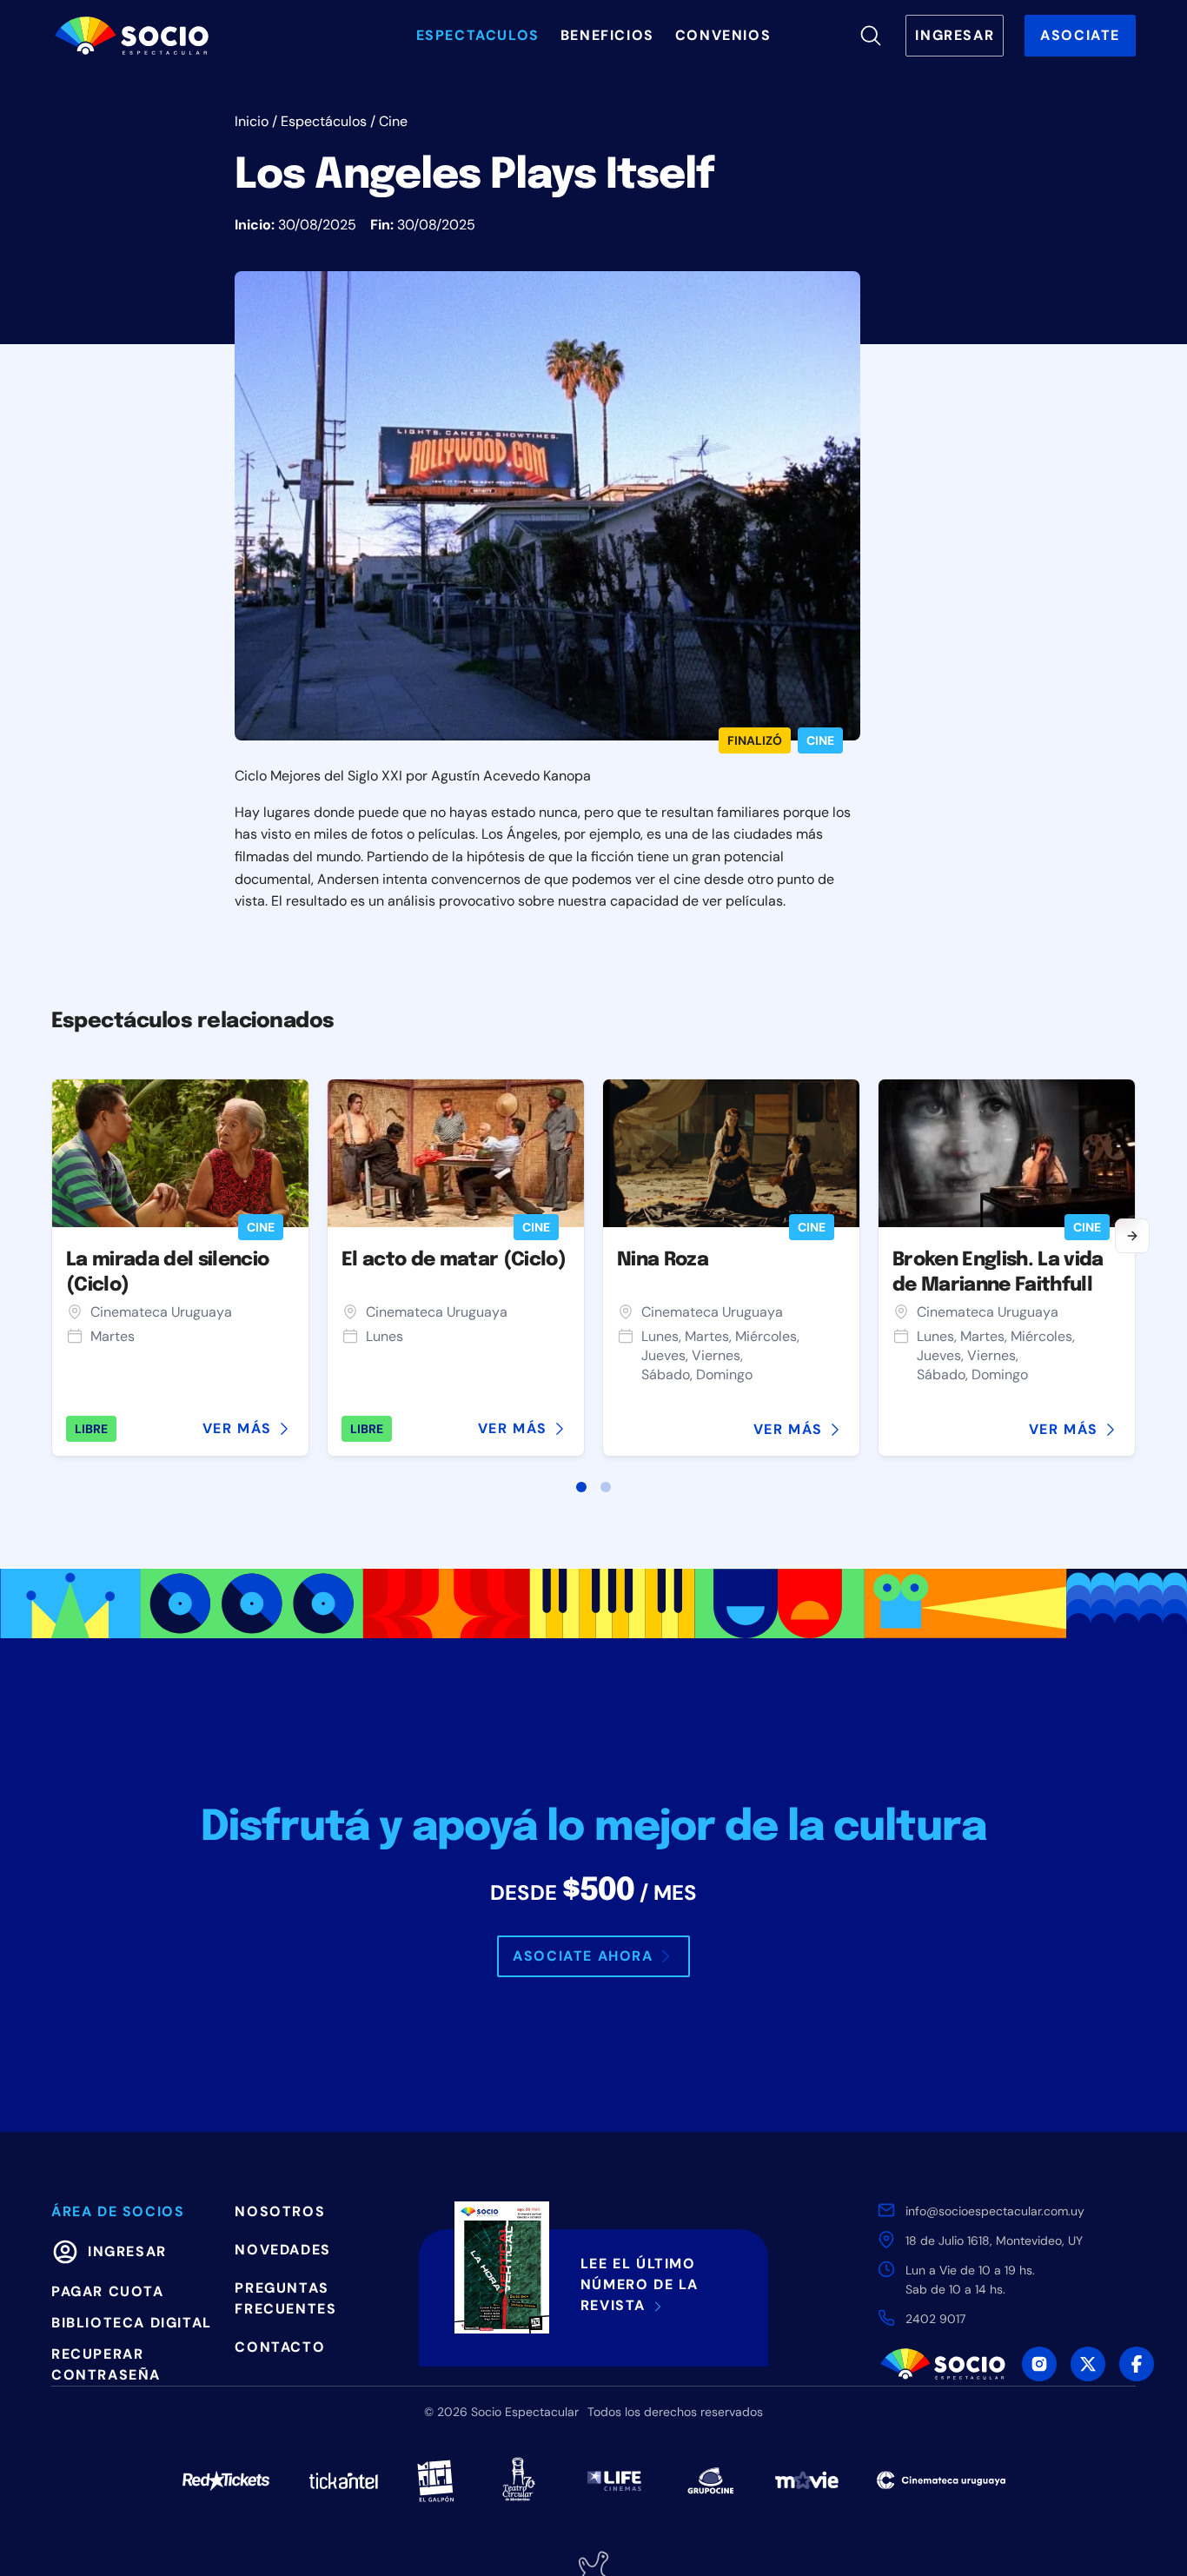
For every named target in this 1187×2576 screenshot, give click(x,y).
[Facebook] (1137, 2364)
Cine (393, 121)
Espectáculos (324, 121)
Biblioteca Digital (132, 2323)
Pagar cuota (108, 2291)
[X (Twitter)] (1088, 2364)
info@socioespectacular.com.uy (995, 2211)
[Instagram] (1039, 2364)
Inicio (252, 121)
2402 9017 (935, 2319)
